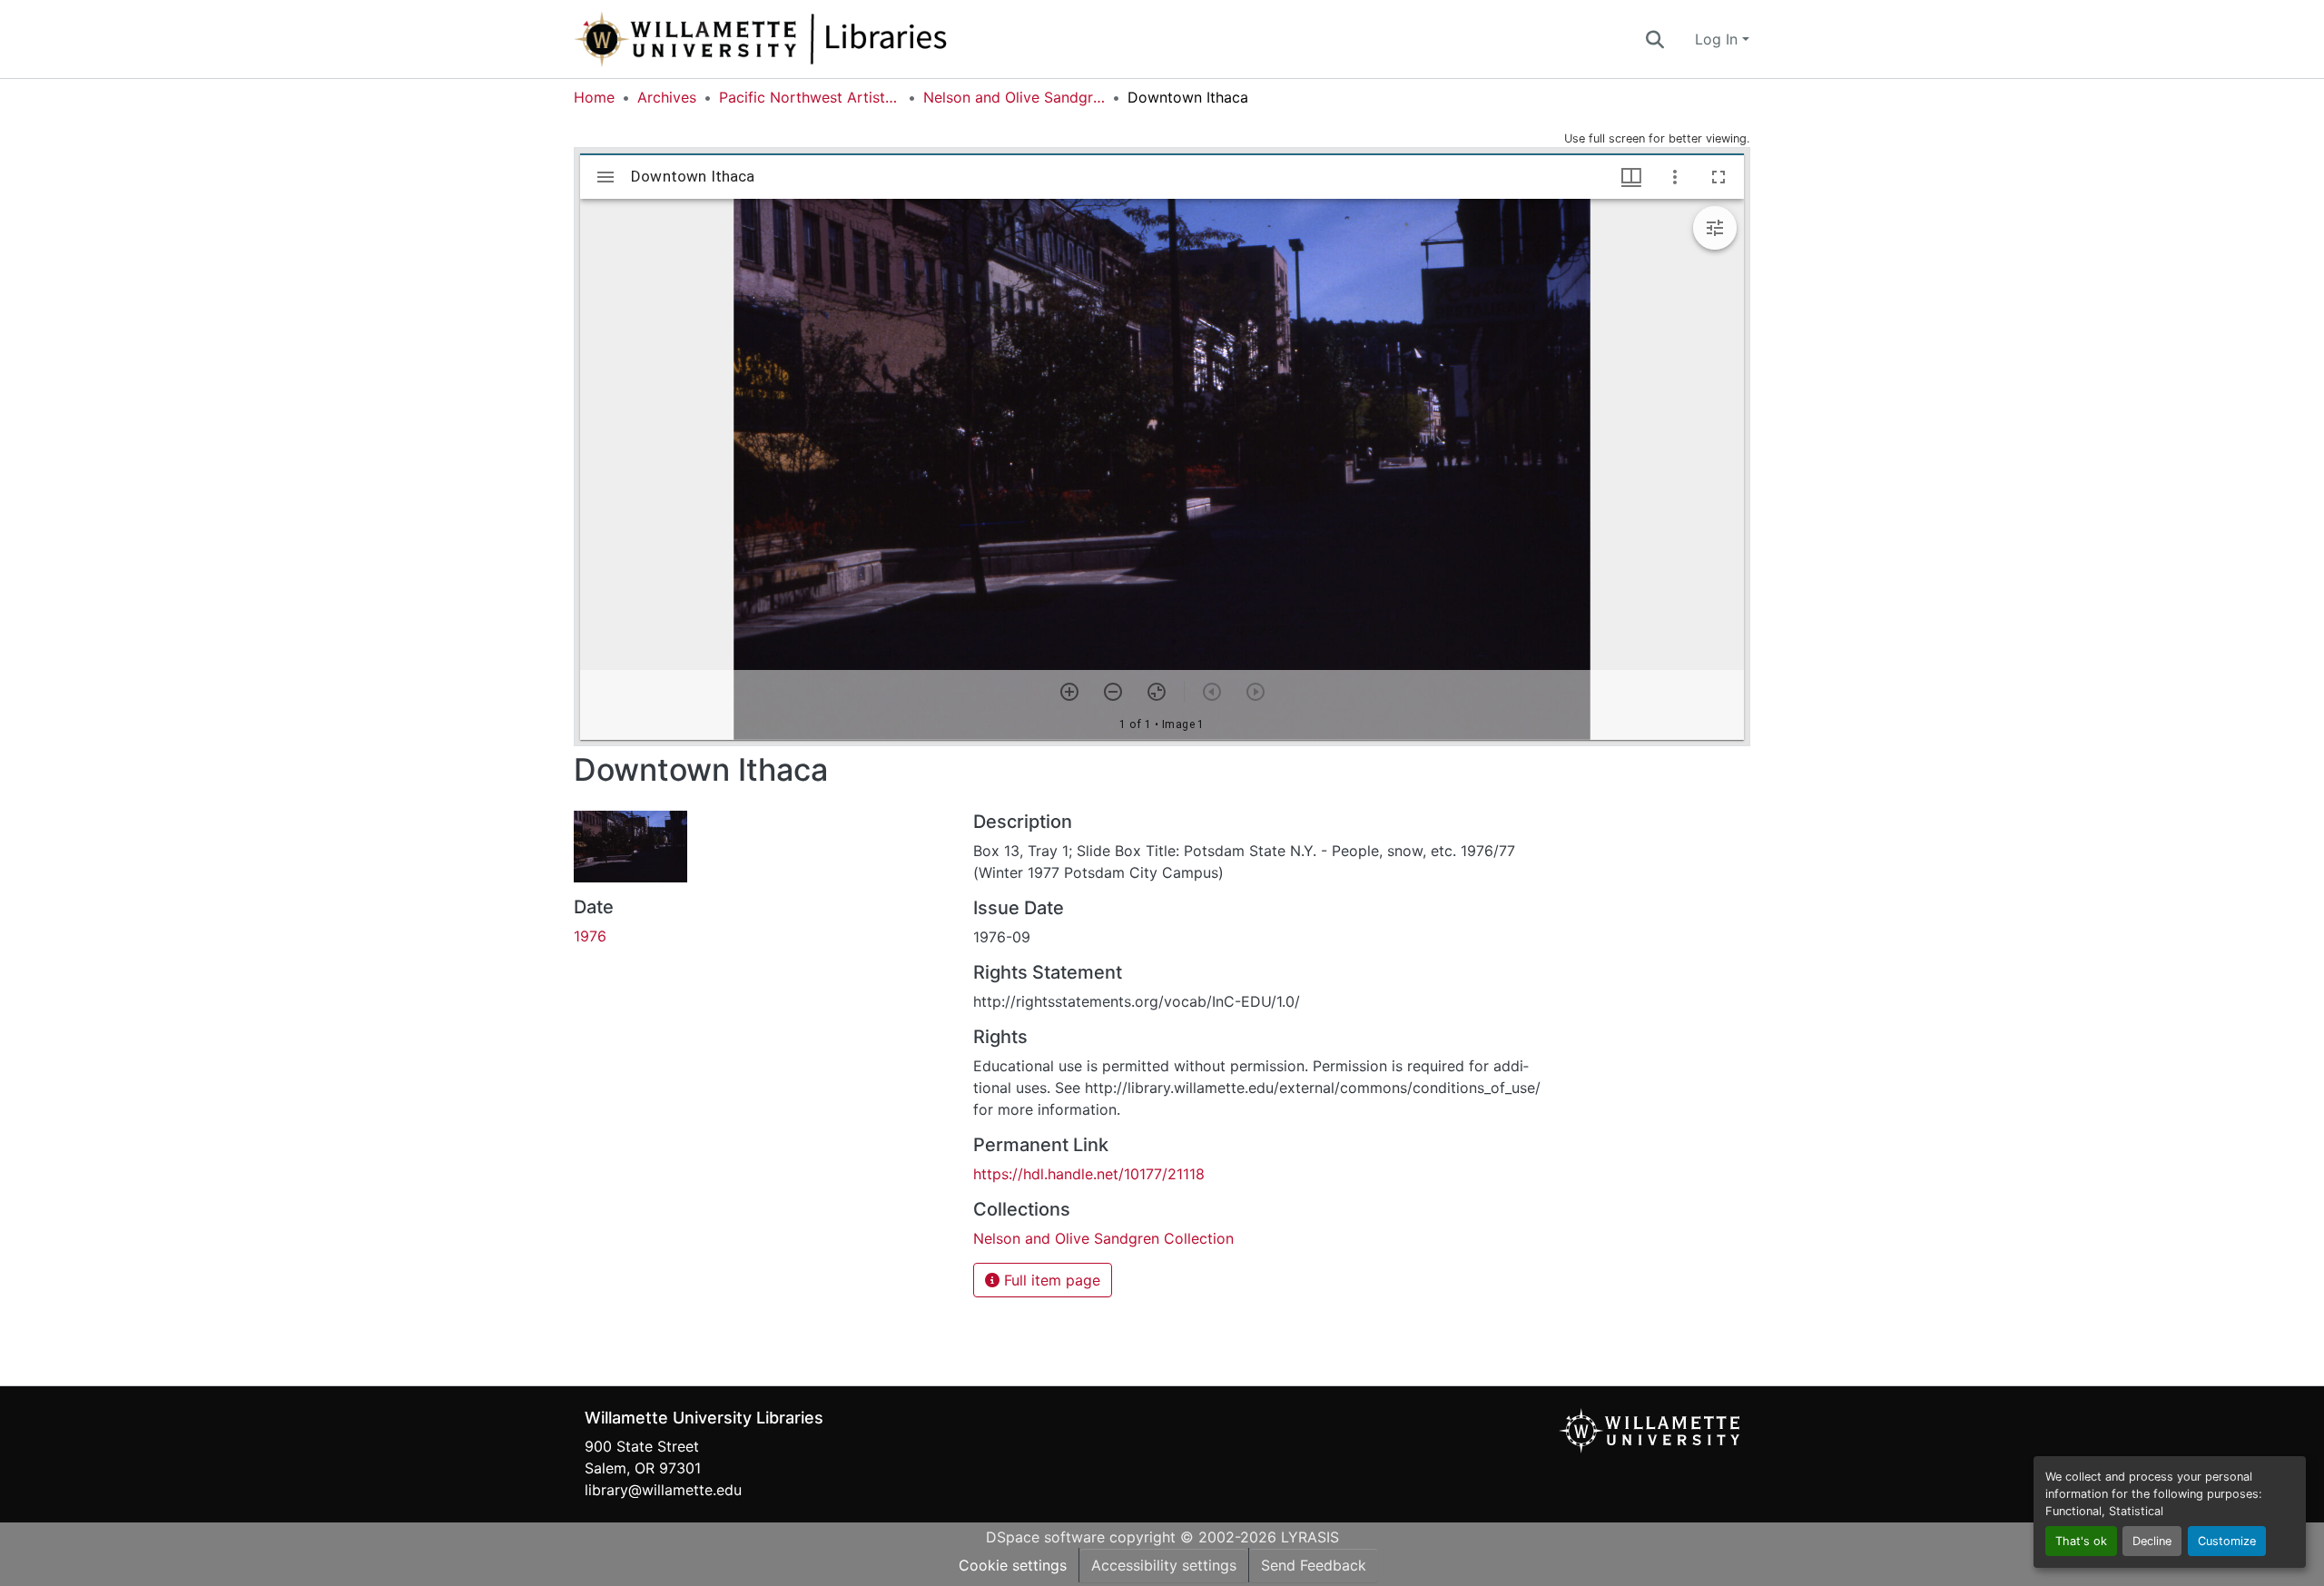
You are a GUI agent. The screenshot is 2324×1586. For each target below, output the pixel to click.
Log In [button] (1718, 39)
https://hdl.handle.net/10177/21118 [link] (1089, 1174)
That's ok (2081, 1541)
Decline (2152, 1541)
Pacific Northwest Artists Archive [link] (810, 97)
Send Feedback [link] (1314, 1565)
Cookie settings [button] (1013, 1565)
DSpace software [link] (1045, 1537)
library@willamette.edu (663, 1490)
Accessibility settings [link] (1164, 1565)
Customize (2227, 1541)
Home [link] (594, 97)
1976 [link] (590, 936)
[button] (821, 39)
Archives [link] (667, 97)
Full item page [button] (1050, 1280)
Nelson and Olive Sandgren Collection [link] (1014, 97)
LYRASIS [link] (1310, 1537)
